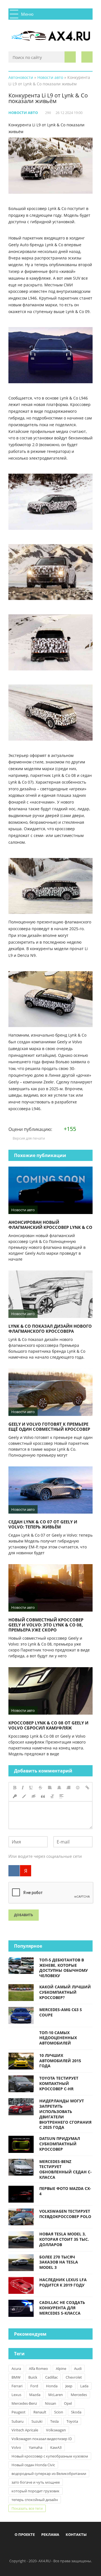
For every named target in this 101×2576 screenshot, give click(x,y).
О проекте (25, 2534)
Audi (78, 2369)
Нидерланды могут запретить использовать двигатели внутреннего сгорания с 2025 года (65, 2114)
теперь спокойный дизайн (35, 2500)
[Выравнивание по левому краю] (50, 1788)
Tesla (54, 2421)
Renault (40, 2412)
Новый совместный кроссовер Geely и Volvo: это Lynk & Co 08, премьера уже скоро (46, 1625)
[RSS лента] (83, 2548)
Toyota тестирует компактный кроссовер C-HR (59, 2083)
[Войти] (87, 57)
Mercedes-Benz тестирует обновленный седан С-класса (66, 2169)
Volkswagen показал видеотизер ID (42, 2439)
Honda (52, 2386)
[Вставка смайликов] (78, 1788)
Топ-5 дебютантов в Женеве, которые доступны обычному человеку (64, 1968)
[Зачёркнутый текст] (40, 1788)
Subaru (18, 2421)
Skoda (76, 2412)
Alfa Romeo (38, 2369)
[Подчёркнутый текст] (31, 1788)
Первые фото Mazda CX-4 (65, 2191)
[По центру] (59, 1788)
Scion (59, 2412)
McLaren (56, 2395)
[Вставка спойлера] (61, 1796)
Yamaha (36, 2447)
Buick (33, 2377)
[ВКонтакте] (14, 1871)
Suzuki (37, 2421)
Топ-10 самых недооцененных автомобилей (58, 2038)
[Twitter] (46, 2548)
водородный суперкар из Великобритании (49, 2474)
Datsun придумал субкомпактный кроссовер (60, 2144)
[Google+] (65, 2548)
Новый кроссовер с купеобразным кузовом (50, 2456)
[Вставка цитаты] (43, 1796)
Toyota (72, 2421)
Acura (16, 2369)
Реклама (50, 2534)
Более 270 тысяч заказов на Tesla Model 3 (59, 2262)
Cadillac (51, 2377)
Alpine (61, 2369)
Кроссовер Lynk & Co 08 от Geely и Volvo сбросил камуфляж (48, 1725)
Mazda (35, 2395)
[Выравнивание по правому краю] (68, 1788)
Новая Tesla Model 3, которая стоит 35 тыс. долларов (64, 2239)
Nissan (50, 2403)
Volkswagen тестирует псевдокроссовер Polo (65, 2214)
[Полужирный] (15, 1788)
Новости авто (23, 113)
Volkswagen (56, 2430)
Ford (34, 2386)
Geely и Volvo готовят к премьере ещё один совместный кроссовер (49, 1427)
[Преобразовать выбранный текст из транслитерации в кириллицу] (52, 1796)
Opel (68, 2403)
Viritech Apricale (25, 2430)
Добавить (24, 1915)
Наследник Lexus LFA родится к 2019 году (63, 2282)
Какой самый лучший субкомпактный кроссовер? (65, 1992)
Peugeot (19, 2412)
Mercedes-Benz (24, 2403)
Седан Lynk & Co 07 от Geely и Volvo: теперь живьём (43, 1524)
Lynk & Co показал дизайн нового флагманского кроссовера (50, 1329)
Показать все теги (27, 2508)
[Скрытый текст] (34, 1796)
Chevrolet (74, 2377)
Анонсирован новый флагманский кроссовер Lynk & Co (50, 1225)
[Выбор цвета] (24, 1796)
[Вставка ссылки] (87, 1788)
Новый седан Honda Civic (33, 2465)
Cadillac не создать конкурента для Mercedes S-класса (62, 2308)
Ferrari (17, 2386)
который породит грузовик (35, 2491)
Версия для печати (28, 1138)
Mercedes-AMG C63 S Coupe (61, 2012)
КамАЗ (56, 2447)
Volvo (16, 2447)
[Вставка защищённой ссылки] (15, 1796)
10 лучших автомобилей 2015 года (60, 2061)
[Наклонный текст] (23, 1788)
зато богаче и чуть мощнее (36, 2482)
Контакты (76, 2534)
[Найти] (70, 57)
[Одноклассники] (55, 2548)
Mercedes (79, 2395)
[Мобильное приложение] (18, 2548)
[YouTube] (74, 2548)
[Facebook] (27, 2548)
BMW (16, 2377)
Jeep (69, 2386)
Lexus (16, 2395)
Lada (84, 2386)
